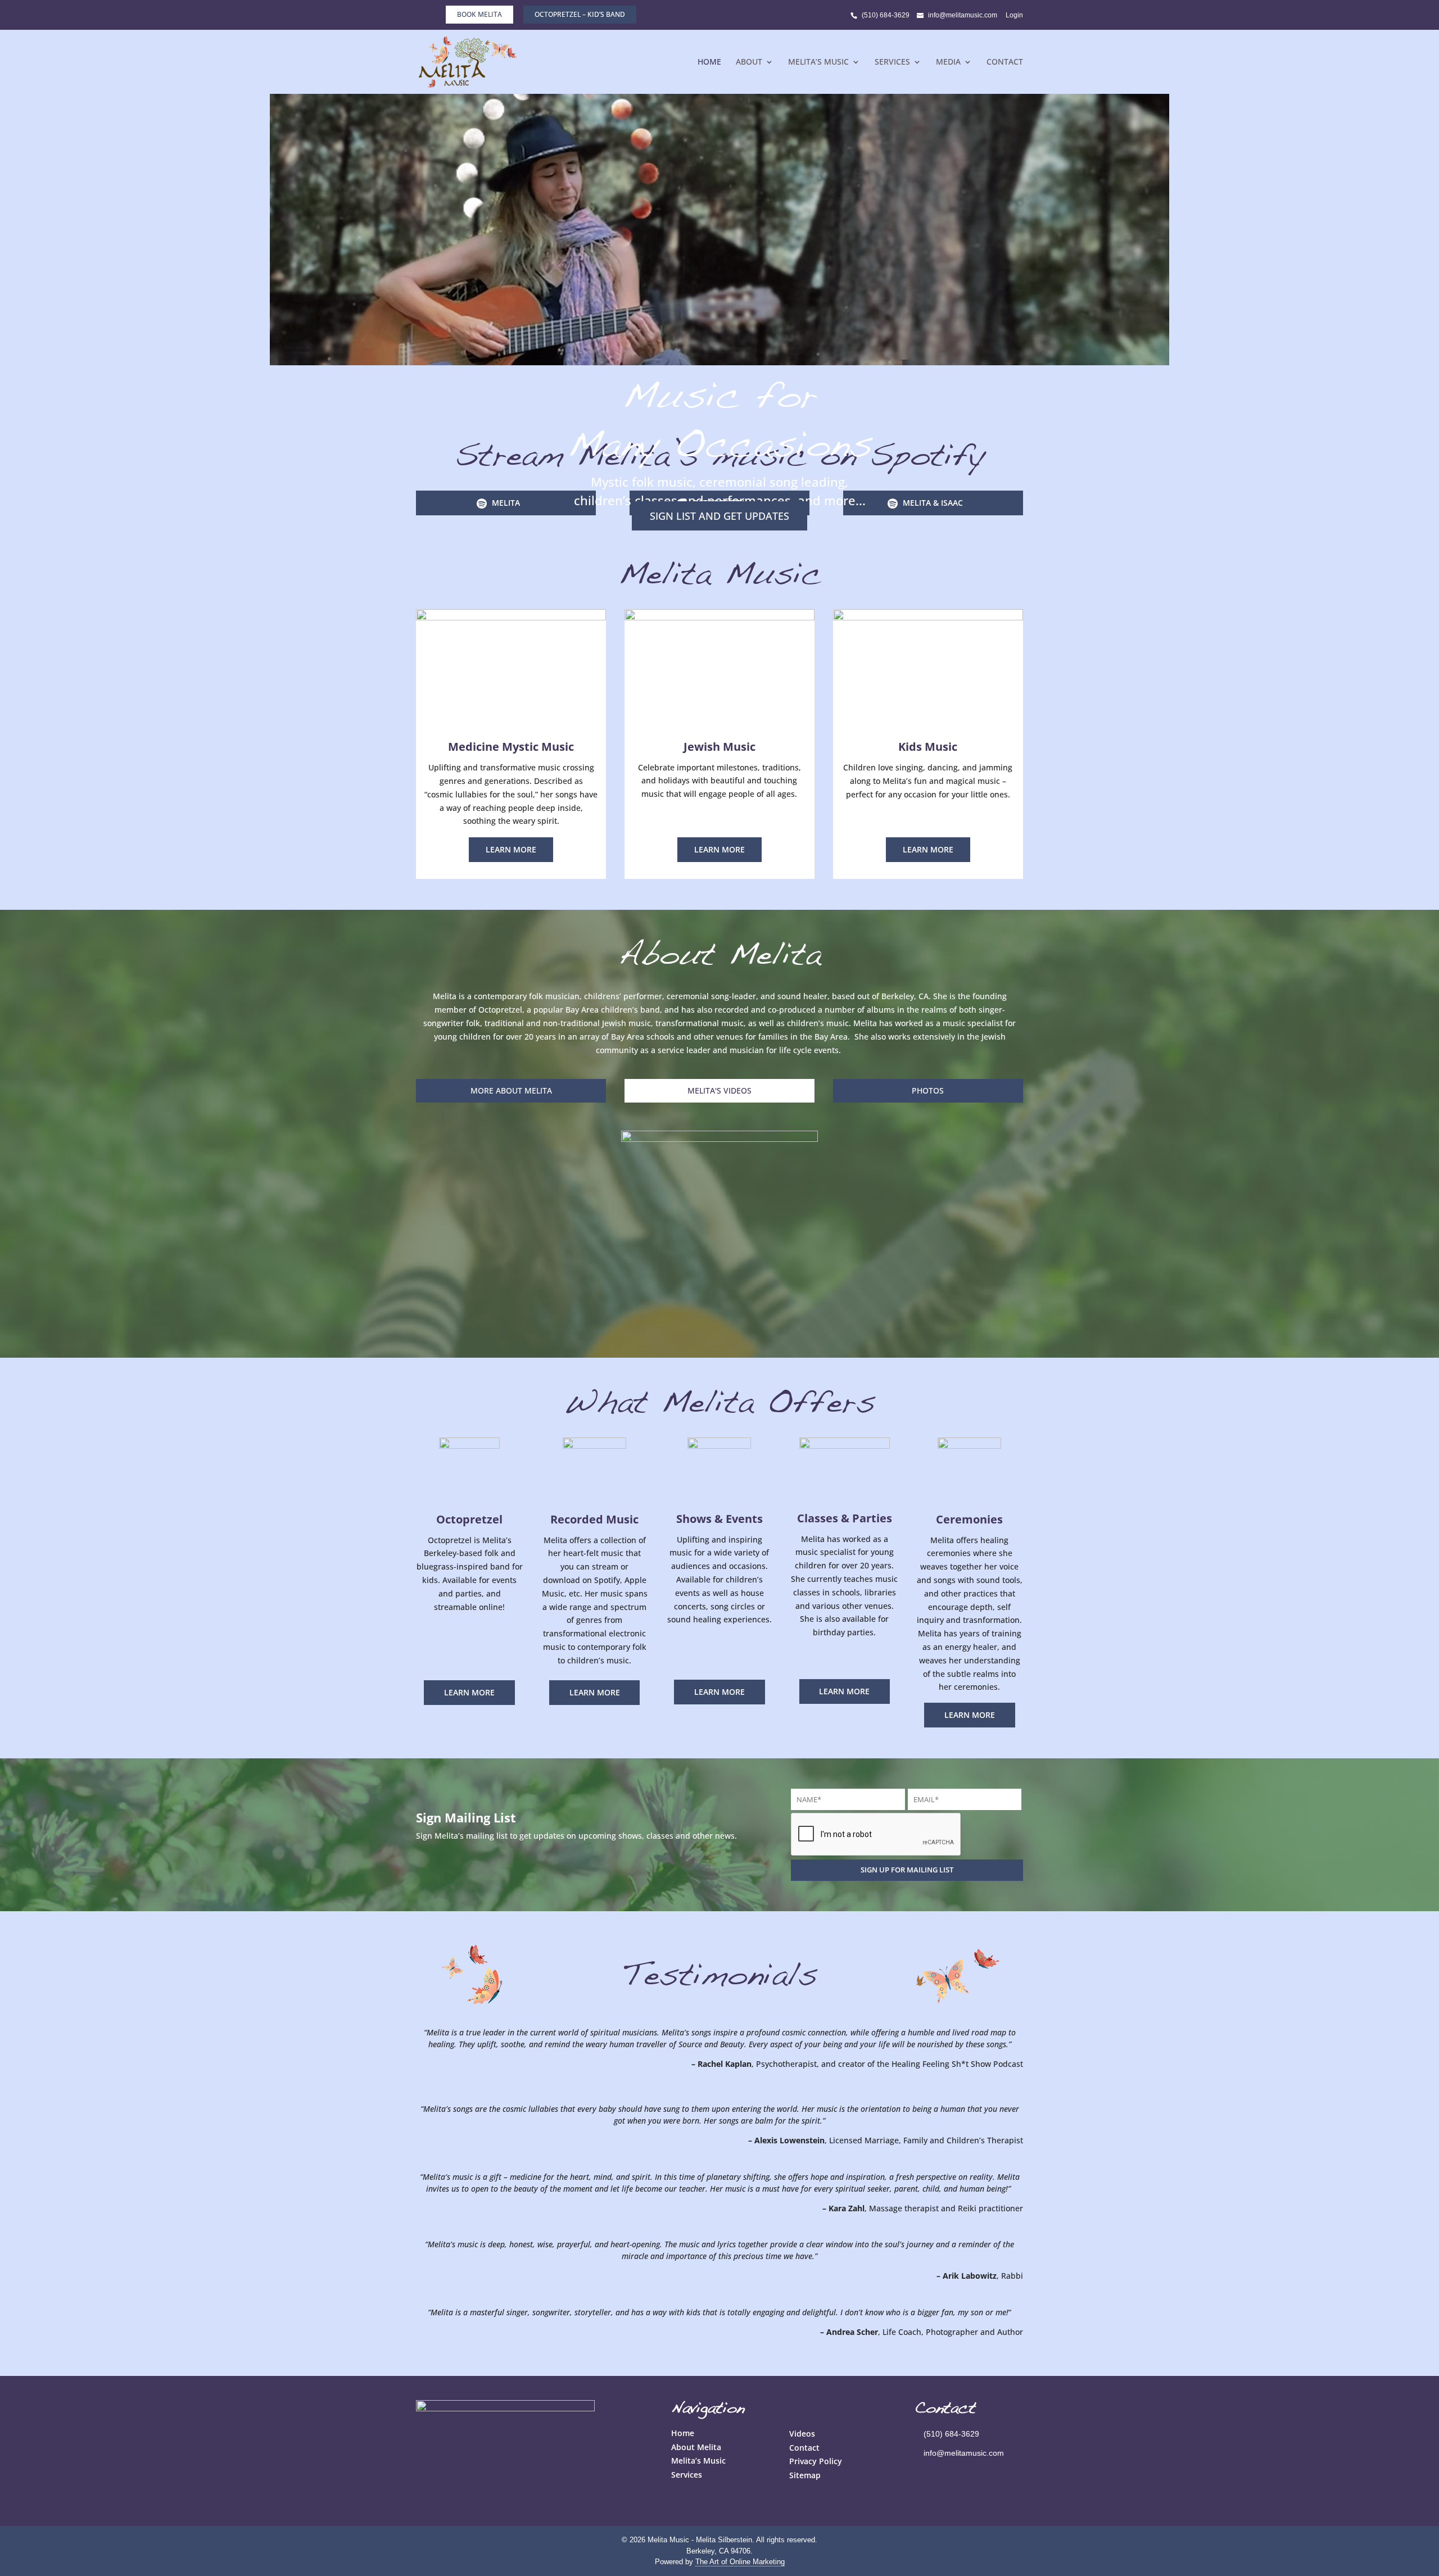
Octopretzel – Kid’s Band (580, 14)
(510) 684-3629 (886, 15)
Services (892, 62)
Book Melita (479, 14)
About (749, 62)
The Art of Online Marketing (740, 2562)
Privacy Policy (816, 2461)
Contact (1005, 62)
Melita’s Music (818, 62)
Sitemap (805, 2475)
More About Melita (511, 1090)
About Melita (696, 2447)
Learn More (511, 849)
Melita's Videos (719, 1090)
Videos (802, 2434)
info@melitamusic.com (964, 2453)
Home (709, 62)
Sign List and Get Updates (719, 516)
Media (948, 62)
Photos (928, 1090)
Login (1014, 15)
